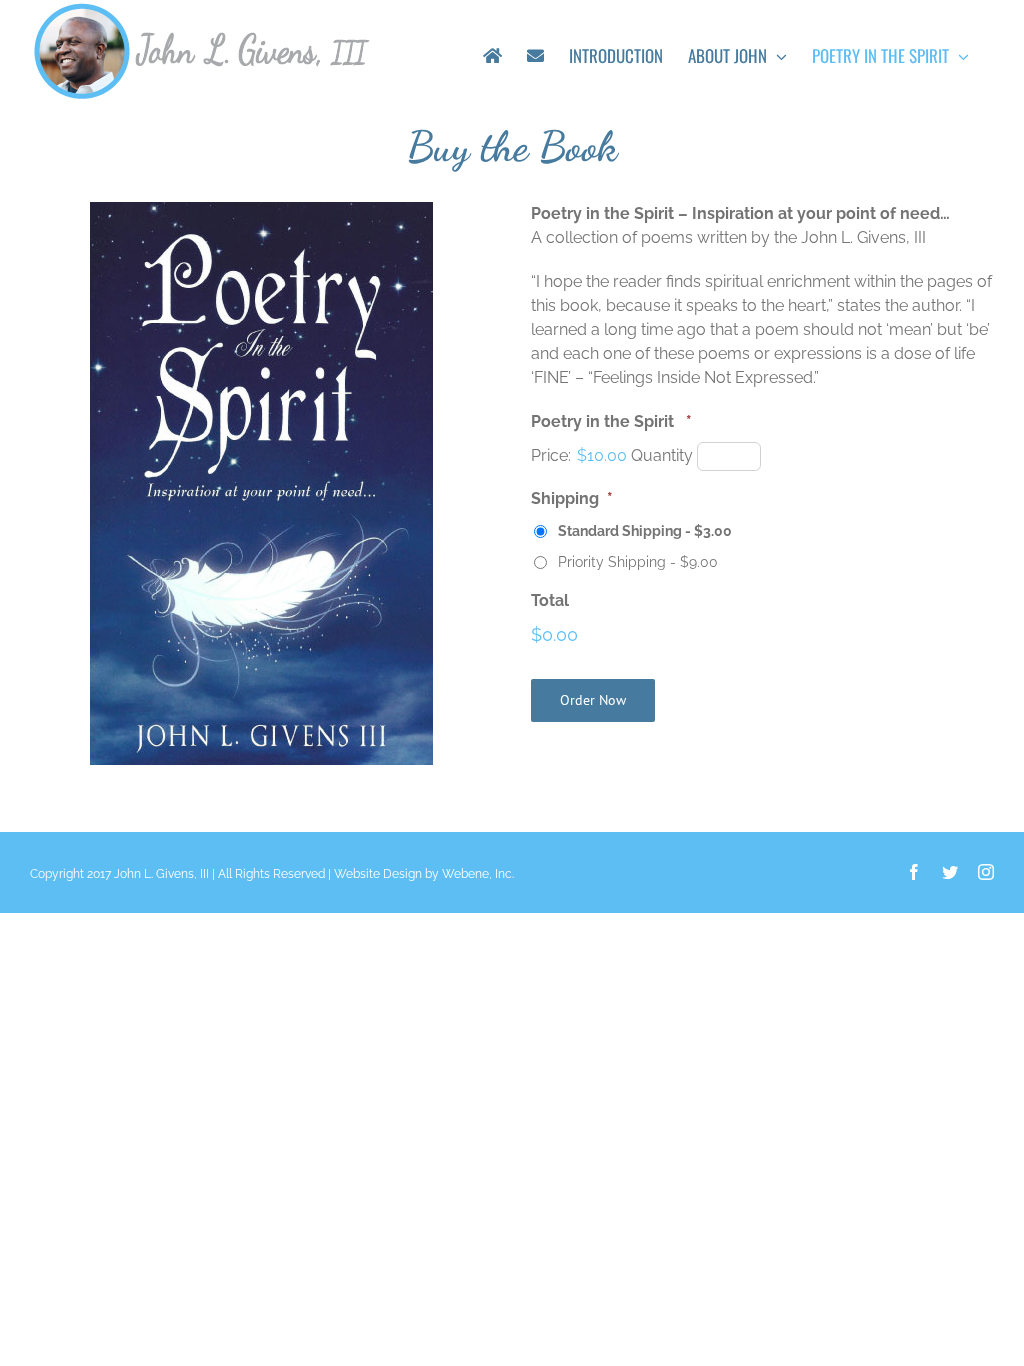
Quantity (662, 455)
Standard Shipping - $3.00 (645, 531)
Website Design (378, 874)
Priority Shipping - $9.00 (638, 562)
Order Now (593, 700)
